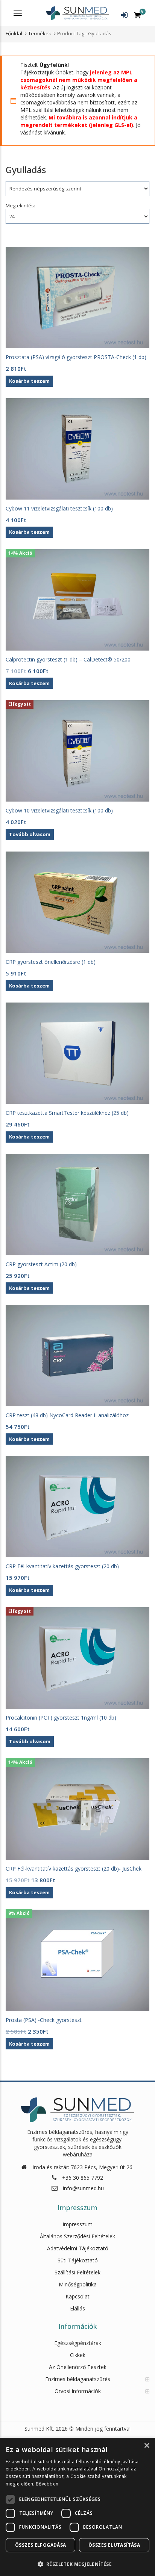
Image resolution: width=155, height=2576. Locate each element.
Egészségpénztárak (78, 2343)
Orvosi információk (78, 2391)
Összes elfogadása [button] (41, 2545)
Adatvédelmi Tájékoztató (78, 2248)
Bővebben (47, 2484)
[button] (77, 2564)
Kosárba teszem (29, 2044)
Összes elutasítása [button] (114, 2545)
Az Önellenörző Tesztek (78, 2367)
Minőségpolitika (78, 2284)
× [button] (147, 2446)
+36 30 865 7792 (83, 2178)
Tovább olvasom (30, 834)
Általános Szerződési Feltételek (77, 2236)
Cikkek (78, 2355)
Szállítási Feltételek (77, 2272)
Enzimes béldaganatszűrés (78, 2379)
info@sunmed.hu (83, 2188)
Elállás (77, 2308)
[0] (138, 15)
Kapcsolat (77, 2296)
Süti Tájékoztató (78, 2260)
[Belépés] (124, 15)
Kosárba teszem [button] (29, 381)
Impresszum (77, 2224)
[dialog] (77, 2507)
